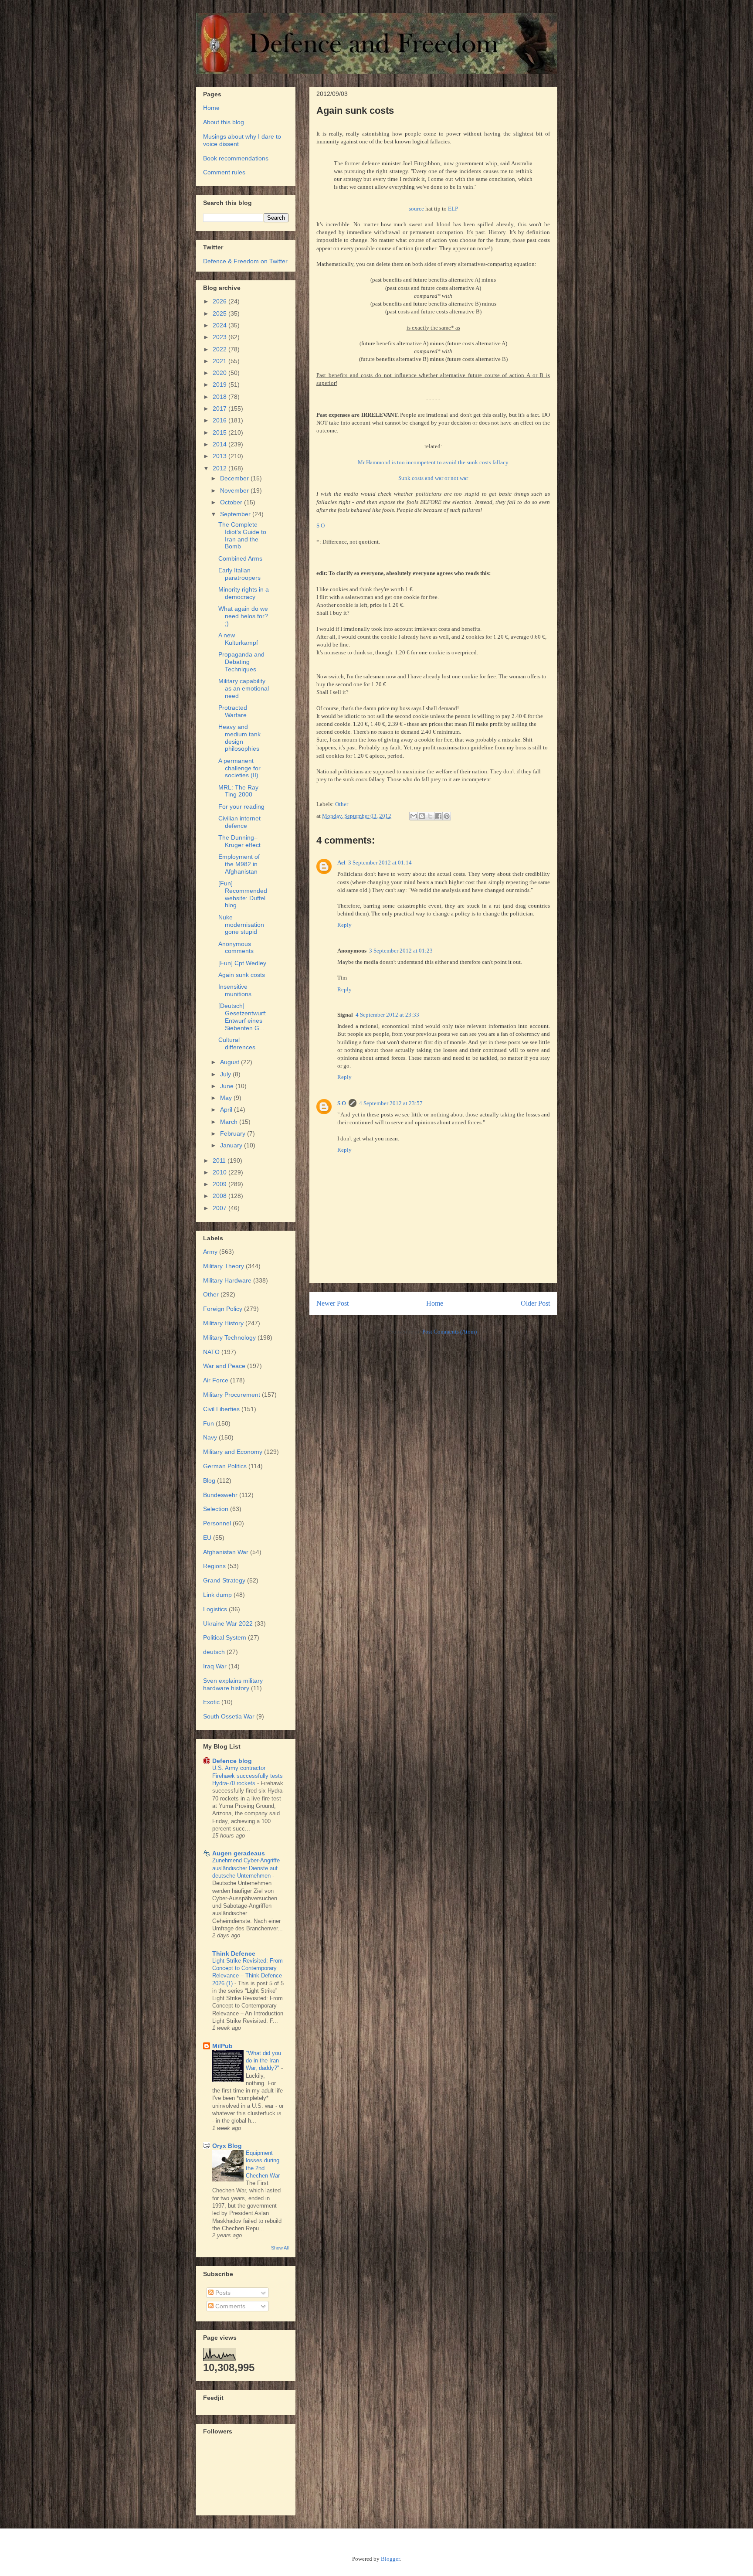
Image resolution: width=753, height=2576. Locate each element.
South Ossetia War (229, 1716)
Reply (344, 925)
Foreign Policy (223, 1309)
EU (207, 1538)
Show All (280, 2248)
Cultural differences (237, 1043)
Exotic (211, 1702)
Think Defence (234, 1953)
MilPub (222, 2046)
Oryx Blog (227, 2146)
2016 (220, 420)
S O (321, 526)
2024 (220, 325)
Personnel (217, 1523)
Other (342, 804)
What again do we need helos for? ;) (243, 616)
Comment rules (224, 172)
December (235, 478)
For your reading (241, 806)
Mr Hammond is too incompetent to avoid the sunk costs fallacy (433, 462)
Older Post (535, 1303)
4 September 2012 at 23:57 (391, 1103)
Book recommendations (236, 158)
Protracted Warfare (233, 711)
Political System (225, 1637)
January (232, 1145)
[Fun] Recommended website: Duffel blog (243, 894)
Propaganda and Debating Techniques (241, 662)
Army (210, 1252)
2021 (220, 361)
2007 (220, 1208)
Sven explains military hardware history (233, 1684)
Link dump (217, 1595)
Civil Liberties (221, 1409)
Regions (214, 1566)
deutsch (214, 1652)
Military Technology (229, 1337)
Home (435, 1303)
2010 (220, 1172)
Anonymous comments (236, 948)
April (227, 1109)
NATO (211, 1352)
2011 (220, 1160)
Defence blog (232, 1761)
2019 (220, 385)
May (227, 1098)
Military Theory (224, 1266)
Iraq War (215, 1666)
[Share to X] (430, 816)
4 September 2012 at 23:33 (387, 1015)
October (232, 502)
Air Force (216, 1380)
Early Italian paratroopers (239, 574)
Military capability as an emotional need (244, 688)
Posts (222, 2293)
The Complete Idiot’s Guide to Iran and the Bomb (242, 535)
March (230, 1122)
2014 (220, 444)
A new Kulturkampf (238, 639)
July (226, 1074)
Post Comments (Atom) (449, 1332)
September (236, 514)
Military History (223, 1323)
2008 (220, 1196)
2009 (220, 1184)
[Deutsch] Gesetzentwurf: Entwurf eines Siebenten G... (243, 1017)
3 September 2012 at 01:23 (401, 951)
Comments (229, 2306)
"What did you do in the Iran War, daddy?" (263, 2061)
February (234, 1133)
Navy (210, 1437)
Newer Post (332, 1303)
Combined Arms (240, 558)
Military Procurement (232, 1395)
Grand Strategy (224, 1580)
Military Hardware (227, 1280)
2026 (220, 301)
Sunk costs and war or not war (433, 478)
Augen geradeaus (239, 1853)
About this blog (224, 122)
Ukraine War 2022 (228, 1623)
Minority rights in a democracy (244, 593)
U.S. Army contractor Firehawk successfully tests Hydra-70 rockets (248, 1776)
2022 (220, 349)
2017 (220, 408)
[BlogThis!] (422, 816)
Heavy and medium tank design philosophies (239, 738)
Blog (209, 1480)
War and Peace (224, 1366)
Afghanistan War (226, 1552)
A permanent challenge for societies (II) (239, 768)
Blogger (390, 2559)
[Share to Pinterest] (447, 816)
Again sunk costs (242, 975)
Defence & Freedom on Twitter (245, 261)
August (231, 1062)
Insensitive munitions (235, 990)
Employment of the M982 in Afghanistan (239, 864)
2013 (220, 456)
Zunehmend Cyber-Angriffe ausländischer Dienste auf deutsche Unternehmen (246, 1868)
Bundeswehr (220, 1495)
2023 (220, 337)
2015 (220, 432)
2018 (220, 397)
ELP (453, 209)
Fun (209, 1423)
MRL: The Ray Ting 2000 (238, 791)
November (235, 490)
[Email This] (414, 816)
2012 (220, 468)
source (416, 209)
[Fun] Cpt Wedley (242, 963)
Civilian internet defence (239, 822)
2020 (220, 373)
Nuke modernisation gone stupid (241, 925)
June (228, 1086)
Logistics (215, 1609)
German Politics (225, 1466)
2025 (220, 313)
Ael (341, 863)
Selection (216, 1509)
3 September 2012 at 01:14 (380, 863)
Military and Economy (233, 1452)
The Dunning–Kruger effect (239, 841)
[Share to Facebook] (438, 816)
